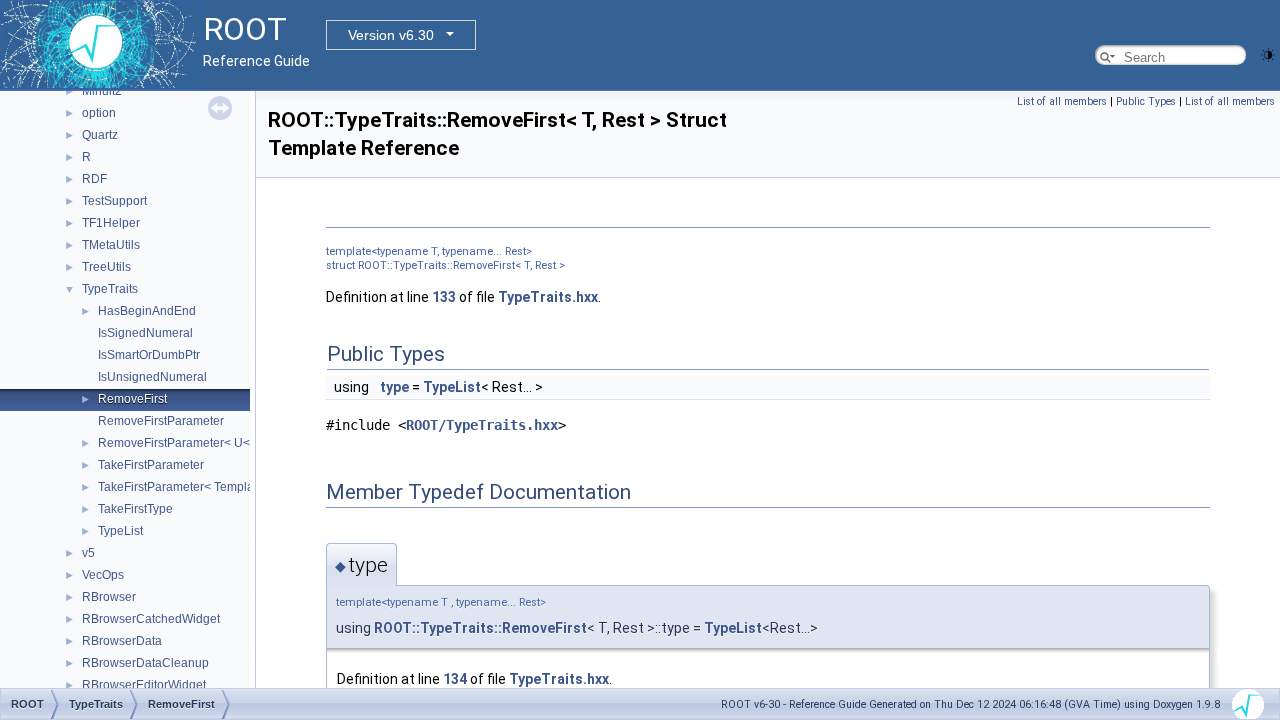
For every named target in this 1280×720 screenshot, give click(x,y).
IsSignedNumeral (145, 333)
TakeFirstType (135, 509)
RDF (94, 179)
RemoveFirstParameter (161, 421)
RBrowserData (122, 641)
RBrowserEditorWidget (144, 685)
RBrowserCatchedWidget (151, 619)
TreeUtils (106, 267)
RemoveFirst (132, 399)
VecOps (103, 575)
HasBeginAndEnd (147, 311)
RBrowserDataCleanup (145, 663)
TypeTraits (110, 289)
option (99, 113)
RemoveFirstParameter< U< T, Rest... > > (208, 443)
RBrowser (109, 597)
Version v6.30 (391, 35)
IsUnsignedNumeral (152, 377)
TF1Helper (111, 223)
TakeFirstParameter (151, 465)
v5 (88, 553)
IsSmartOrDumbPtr (149, 355)
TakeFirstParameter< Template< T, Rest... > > (219, 487)
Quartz (100, 135)
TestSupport (114, 201)
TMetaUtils (111, 245)
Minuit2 (102, 91)
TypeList (120, 531)
